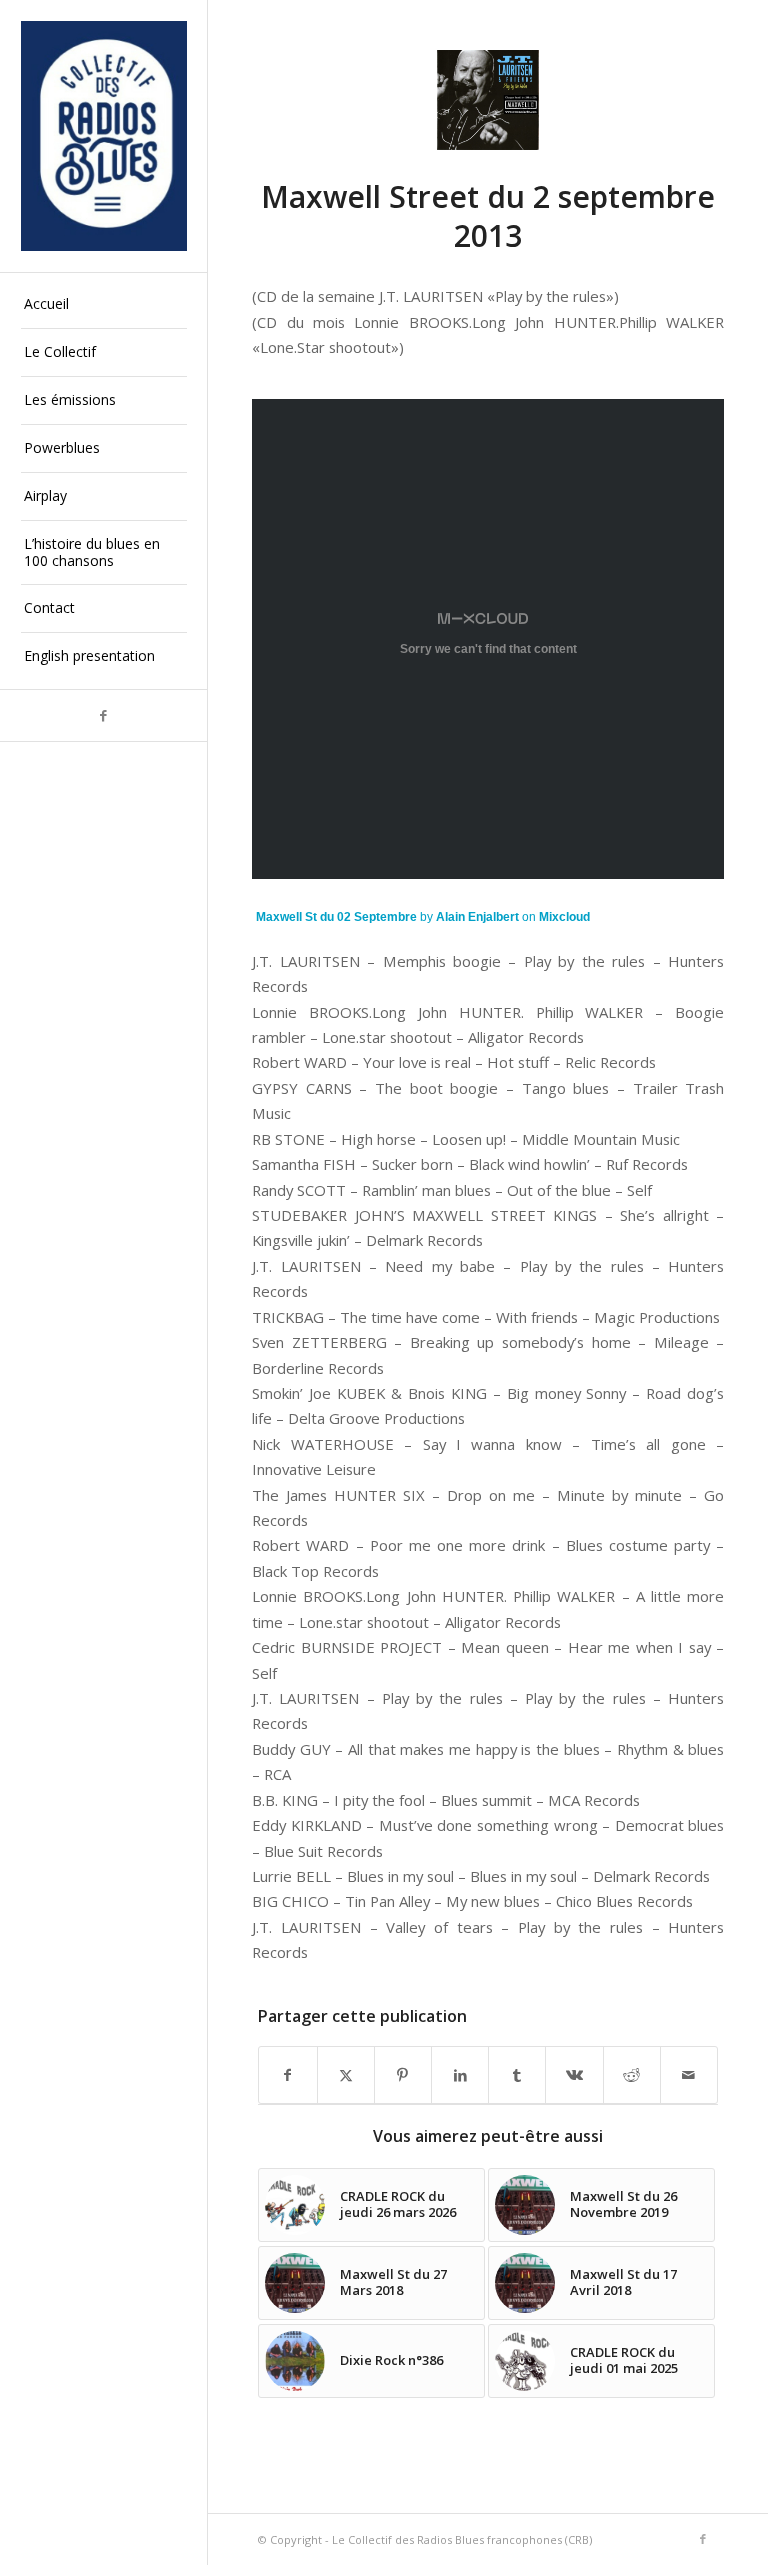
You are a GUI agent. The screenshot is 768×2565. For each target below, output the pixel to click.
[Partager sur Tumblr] (517, 2075)
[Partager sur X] (346, 2075)
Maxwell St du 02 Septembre (336, 917)
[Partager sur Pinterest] (403, 2075)
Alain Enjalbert (477, 917)
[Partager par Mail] (689, 2075)
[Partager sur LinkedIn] (460, 2075)
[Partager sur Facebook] (287, 2075)
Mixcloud (564, 917)
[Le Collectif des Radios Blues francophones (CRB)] (104, 136)
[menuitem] (104, 305)
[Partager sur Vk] (574, 2075)
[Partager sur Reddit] (632, 2075)
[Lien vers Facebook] (103, 715)
